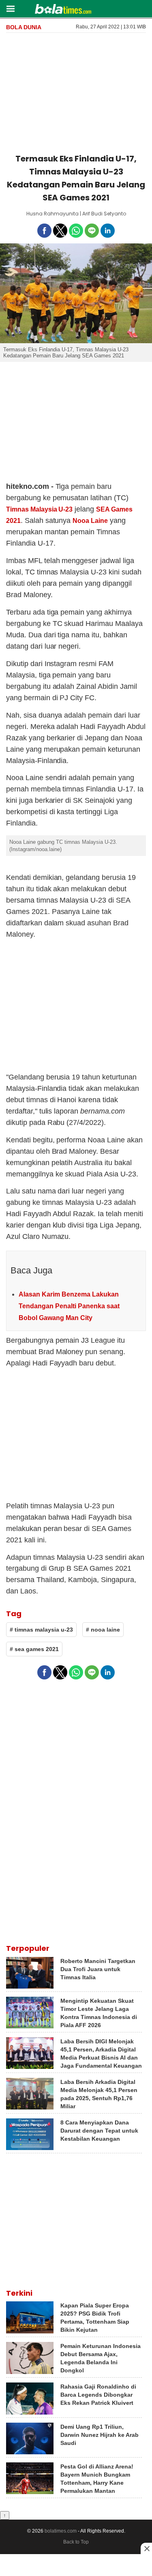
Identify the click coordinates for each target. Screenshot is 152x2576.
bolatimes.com (61, 2531)
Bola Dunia (24, 27)
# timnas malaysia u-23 (41, 1630)
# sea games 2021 (34, 1649)
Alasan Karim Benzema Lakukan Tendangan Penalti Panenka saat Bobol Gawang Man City (69, 1306)
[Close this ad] (146, 2548)
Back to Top (76, 2542)
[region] (76, 92)
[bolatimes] (63, 10)
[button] (10, 8)
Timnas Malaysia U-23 (39, 509)
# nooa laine (103, 1630)
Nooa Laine (90, 521)
